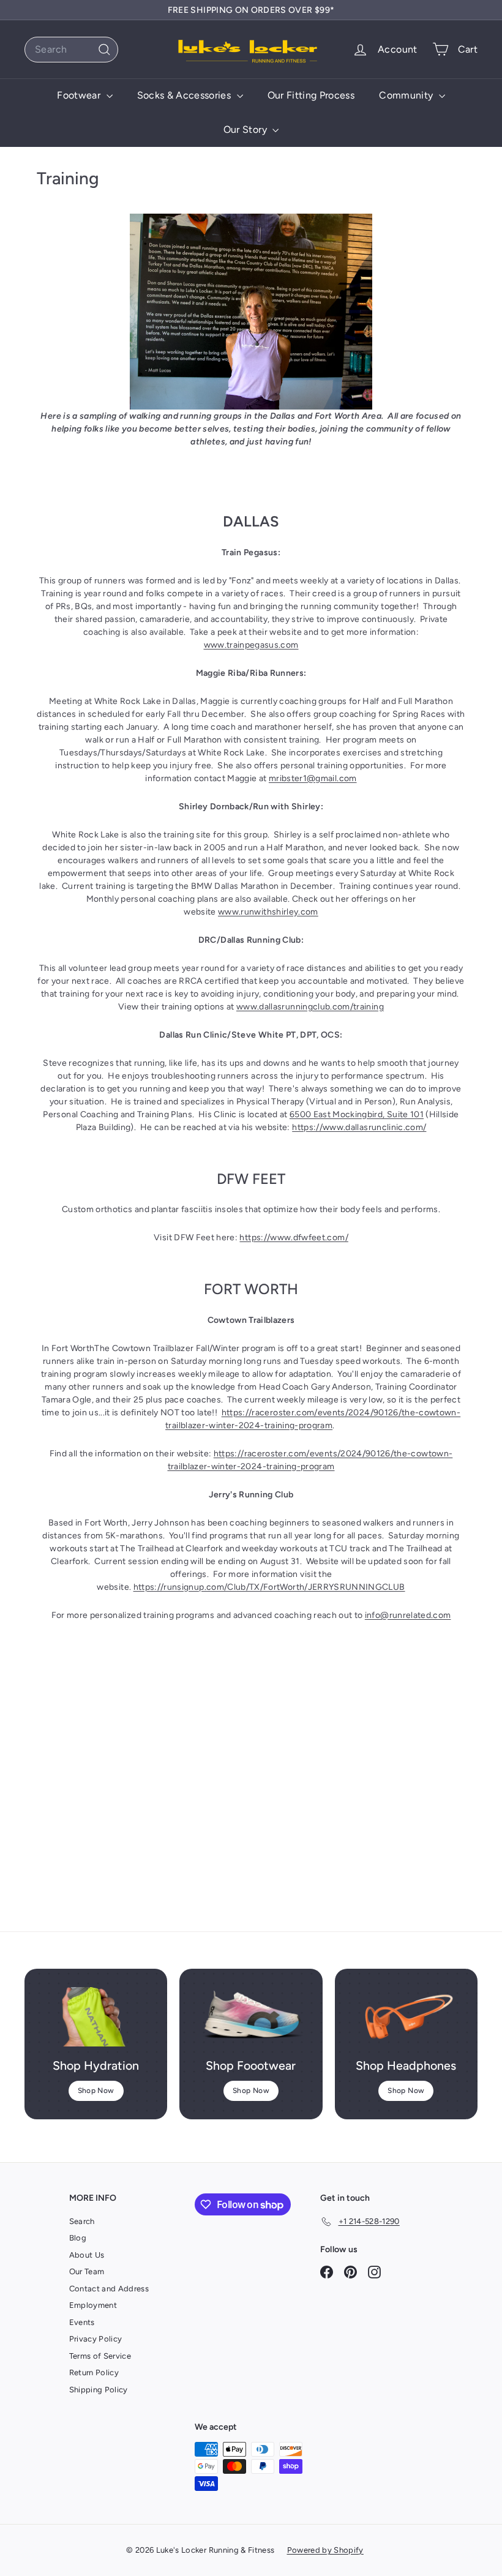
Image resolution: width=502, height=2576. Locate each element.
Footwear (80, 95)
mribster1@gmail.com (313, 778)
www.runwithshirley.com (268, 912)
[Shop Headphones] (406, 2017)
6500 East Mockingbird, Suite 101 (357, 1114)
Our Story (247, 129)
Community (407, 95)
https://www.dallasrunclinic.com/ (359, 1127)
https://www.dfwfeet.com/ (294, 1237)
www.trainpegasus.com (251, 645)
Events (82, 2322)
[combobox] (71, 50)
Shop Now (96, 2091)
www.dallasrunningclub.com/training (310, 1007)
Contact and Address (109, 2289)
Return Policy (94, 2372)
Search (82, 2221)
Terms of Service (100, 2356)
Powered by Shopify (325, 2550)
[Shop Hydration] (96, 2017)
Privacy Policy (96, 2339)
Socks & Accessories (185, 95)
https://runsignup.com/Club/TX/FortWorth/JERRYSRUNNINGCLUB (269, 1587)
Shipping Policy (99, 2390)
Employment (93, 2305)
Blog (78, 2238)
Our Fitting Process (311, 95)
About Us (87, 2255)
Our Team (87, 2271)
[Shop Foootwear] (251, 2017)
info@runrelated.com (408, 1615)
